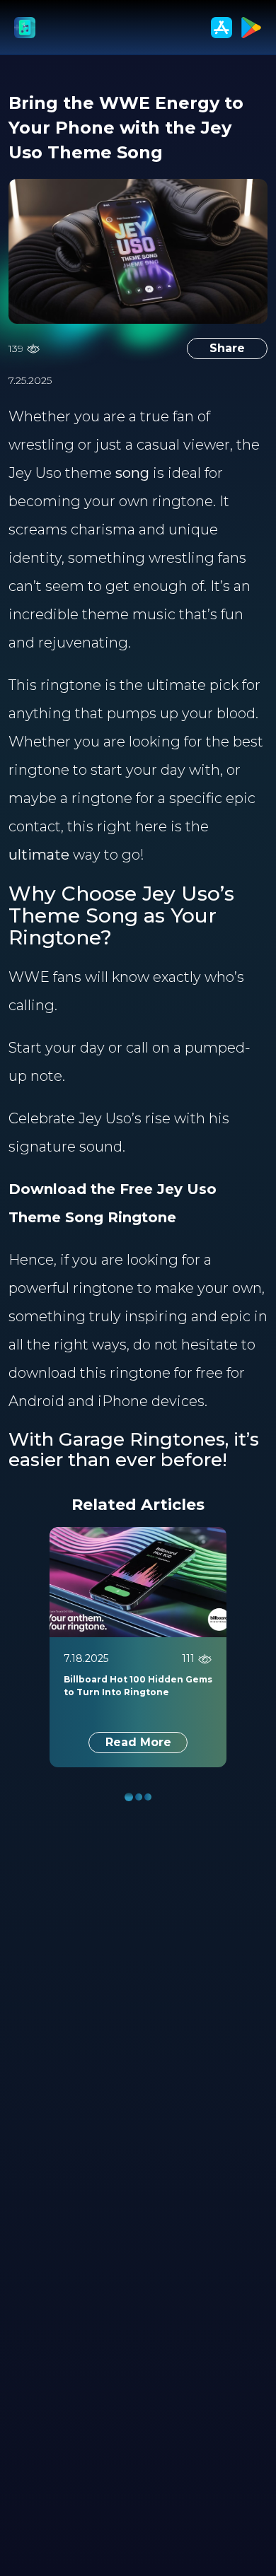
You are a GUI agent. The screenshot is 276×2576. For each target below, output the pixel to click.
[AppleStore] (222, 28)
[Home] (25, 28)
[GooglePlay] (251, 28)
